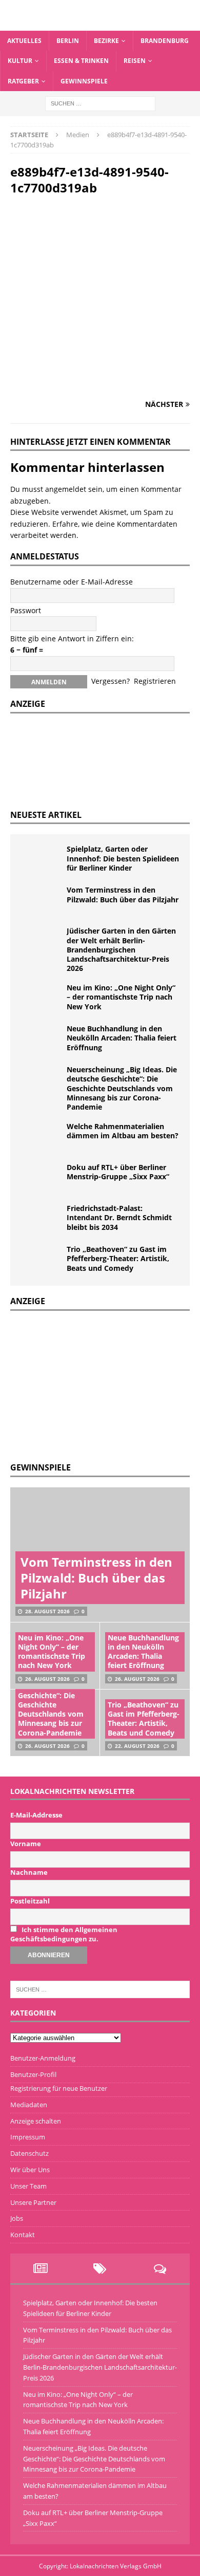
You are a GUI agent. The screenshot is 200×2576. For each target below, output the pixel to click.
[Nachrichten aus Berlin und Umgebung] (100, 25)
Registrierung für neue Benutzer (59, 2088)
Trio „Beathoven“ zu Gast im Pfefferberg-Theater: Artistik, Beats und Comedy (118, 1258)
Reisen (135, 61)
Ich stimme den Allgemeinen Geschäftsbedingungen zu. (64, 1934)
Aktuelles (24, 41)
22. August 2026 (137, 1746)
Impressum (28, 2137)
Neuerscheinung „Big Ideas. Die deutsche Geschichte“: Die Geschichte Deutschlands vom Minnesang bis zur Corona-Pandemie (122, 1088)
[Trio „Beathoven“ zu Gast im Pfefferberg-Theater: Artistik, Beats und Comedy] (41, 1260)
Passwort (26, 610)
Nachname (29, 1872)
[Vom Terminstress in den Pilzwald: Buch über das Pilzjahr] (41, 901)
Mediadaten (29, 2105)
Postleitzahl (30, 1901)
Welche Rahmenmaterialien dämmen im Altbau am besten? (123, 1131)
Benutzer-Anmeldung (43, 2058)
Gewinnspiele (84, 81)
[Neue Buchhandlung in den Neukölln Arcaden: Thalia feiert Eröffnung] (41, 1040)
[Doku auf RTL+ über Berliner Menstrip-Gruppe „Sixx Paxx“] (41, 1178)
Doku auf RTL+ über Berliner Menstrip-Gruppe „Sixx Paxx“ (118, 1172)
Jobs (17, 2218)
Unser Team (28, 2186)
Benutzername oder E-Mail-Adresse (72, 582)
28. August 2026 (47, 1611)
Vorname (26, 1844)
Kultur (20, 61)
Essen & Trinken (81, 61)
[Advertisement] (87, 1385)
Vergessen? (111, 681)
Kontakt (23, 2235)
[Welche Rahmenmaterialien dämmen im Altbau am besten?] (41, 1137)
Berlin (68, 41)
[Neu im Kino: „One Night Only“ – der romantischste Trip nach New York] (41, 999)
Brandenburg (165, 41)
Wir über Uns (30, 2170)
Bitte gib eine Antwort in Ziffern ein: (72, 638)
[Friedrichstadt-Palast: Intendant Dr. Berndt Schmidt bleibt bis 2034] (41, 1219)
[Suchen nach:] (100, 103)
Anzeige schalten (36, 2121)
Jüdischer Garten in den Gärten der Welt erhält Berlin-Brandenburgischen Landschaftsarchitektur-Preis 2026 (121, 949)
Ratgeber (23, 81)
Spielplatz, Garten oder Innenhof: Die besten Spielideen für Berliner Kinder (123, 858)
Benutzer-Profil (33, 2074)
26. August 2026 (47, 1679)
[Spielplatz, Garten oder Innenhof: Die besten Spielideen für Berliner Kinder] (41, 860)
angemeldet (66, 489)
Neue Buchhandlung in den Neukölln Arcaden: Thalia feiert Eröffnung (122, 1038)
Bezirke (106, 41)
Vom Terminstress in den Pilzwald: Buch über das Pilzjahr (123, 894)
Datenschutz (29, 2153)
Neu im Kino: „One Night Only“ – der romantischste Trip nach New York (121, 997)
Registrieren (155, 681)
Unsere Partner (33, 2202)
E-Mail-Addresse (36, 1815)
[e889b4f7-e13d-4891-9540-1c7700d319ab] (100, 384)
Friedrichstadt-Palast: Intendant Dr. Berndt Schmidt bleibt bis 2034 (119, 1217)
